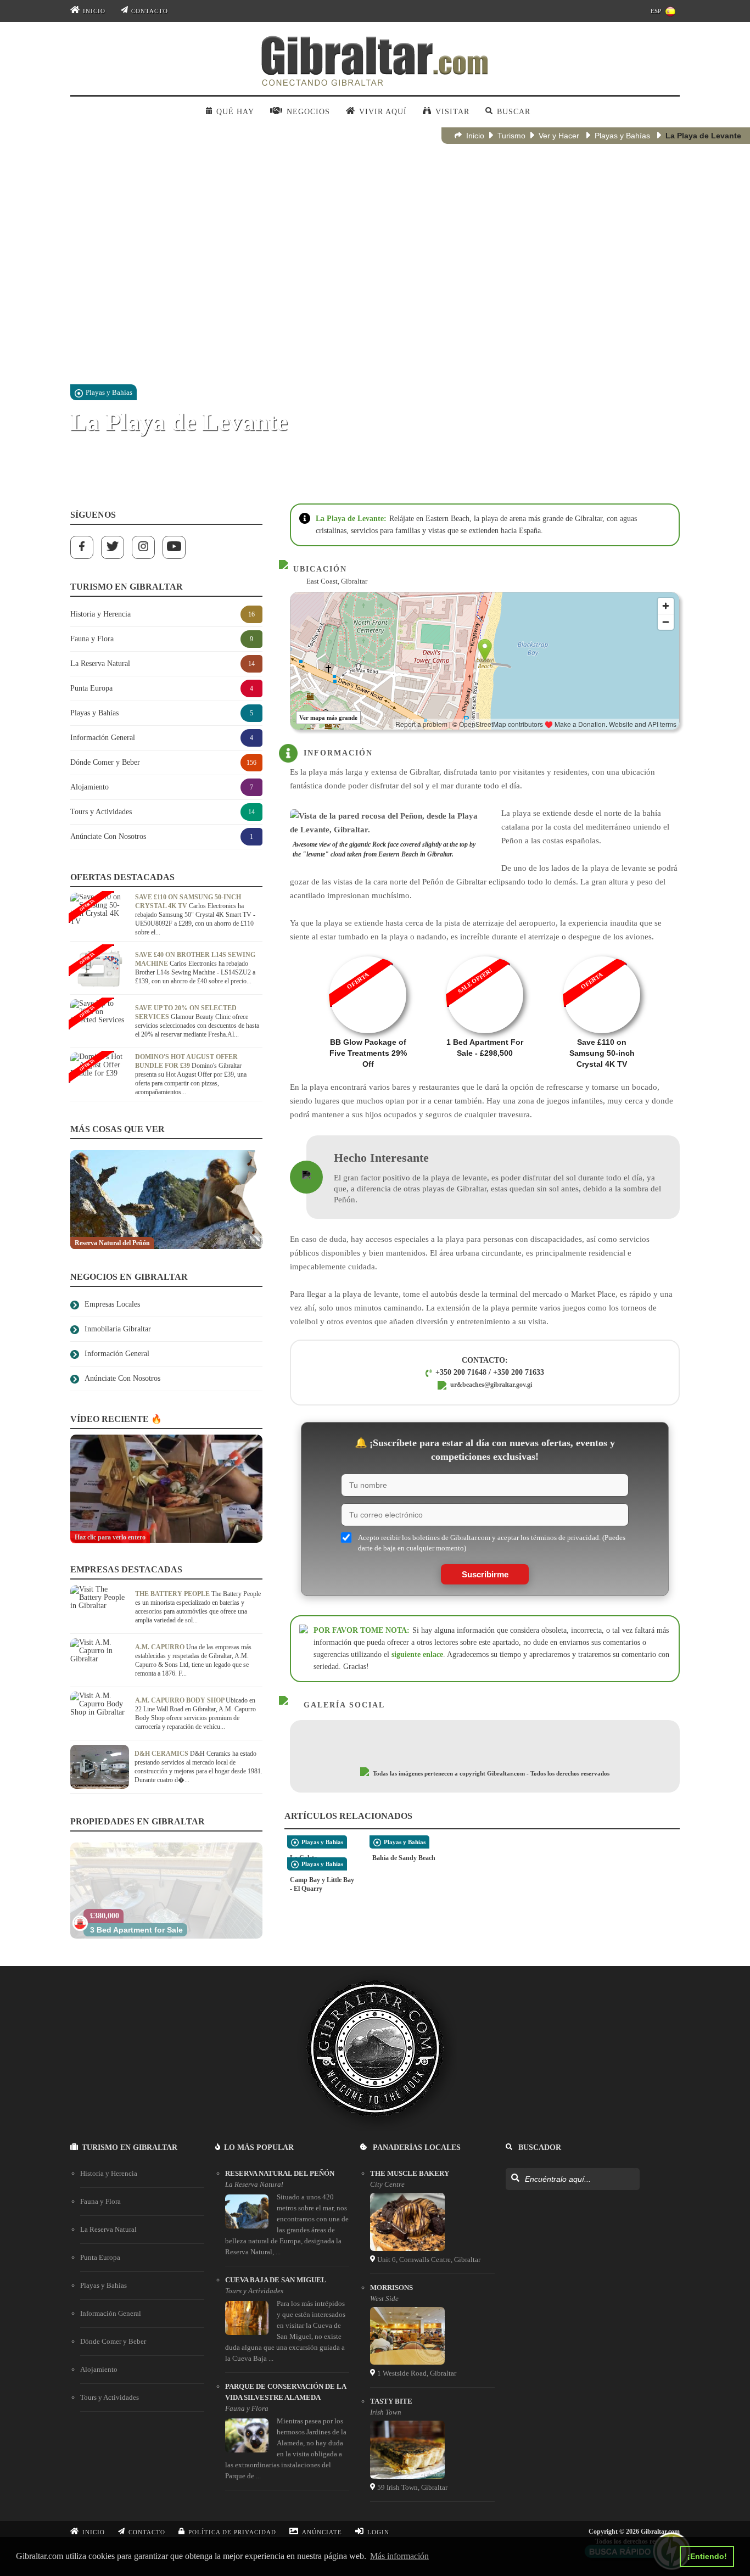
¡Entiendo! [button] (707, 2556)
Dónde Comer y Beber (113, 2341)
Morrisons (391, 2287)
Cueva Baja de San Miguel (276, 2280)
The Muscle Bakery (410, 2173)
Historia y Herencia (109, 2173)
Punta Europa (100, 2257)
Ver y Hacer (559, 136)
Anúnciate (322, 2532)
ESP (656, 11)
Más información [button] (399, 2556)
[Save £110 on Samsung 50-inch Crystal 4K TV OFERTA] (602, 953)
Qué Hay (235, 112)
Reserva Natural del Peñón (280, 2173)
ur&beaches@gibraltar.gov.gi (491, 1385)
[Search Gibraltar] (515, 2179)
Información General (111, 2313)
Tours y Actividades (110, 2397)
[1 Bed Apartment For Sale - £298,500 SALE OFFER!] (485, 953)
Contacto (150, 11)
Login (378, 2532)
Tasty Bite (391, 2401)
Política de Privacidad (232, 2532)
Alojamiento (99, 2369)
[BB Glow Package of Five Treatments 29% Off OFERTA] (368, 953)
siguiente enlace (417, 1654)
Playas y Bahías (622, 136)
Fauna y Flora (100, 2201)
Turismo (511, 136)
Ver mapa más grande (328, 718)
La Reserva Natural (108, 2229)
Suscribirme (485, 1574)
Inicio (94, 11)
